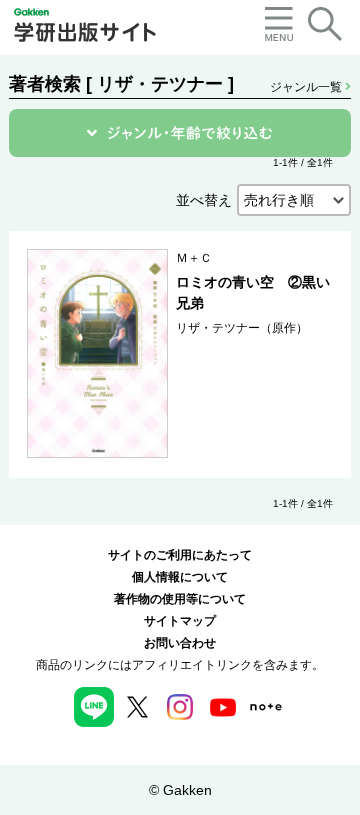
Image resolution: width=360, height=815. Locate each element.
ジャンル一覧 (307, 87)
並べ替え (204, 200)
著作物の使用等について (180, 599)
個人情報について (180, 577)
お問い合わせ (180, 643)
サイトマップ (180, 621)
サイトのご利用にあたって (180, 555)
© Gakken (180, 790)
